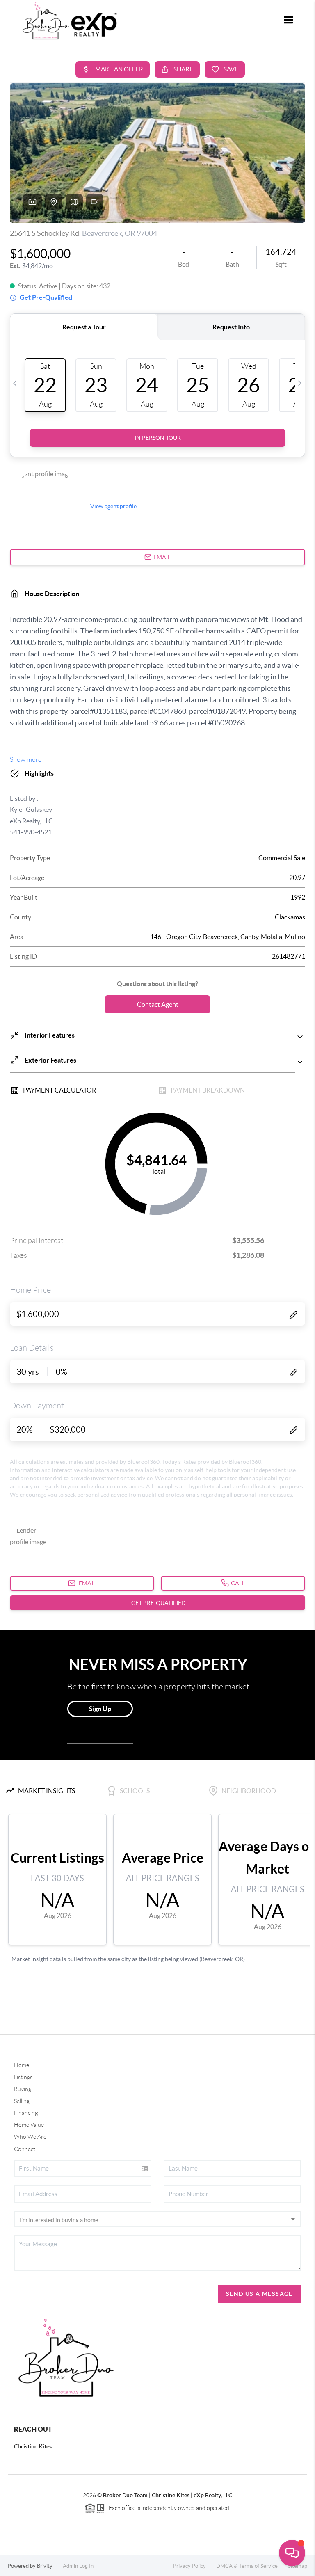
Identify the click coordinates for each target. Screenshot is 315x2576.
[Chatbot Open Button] (292, 2553)
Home (22, 2065)
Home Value (29, 2125)
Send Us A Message (259, 2294)
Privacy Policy (189, 2566)
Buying (23, 2089)
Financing (26, 2113)
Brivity (45, 2566)
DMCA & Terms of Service (247, 2566)
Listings (23, 2077)
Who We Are (30, 2137)
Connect (25, 2149)
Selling (22, 2101)
